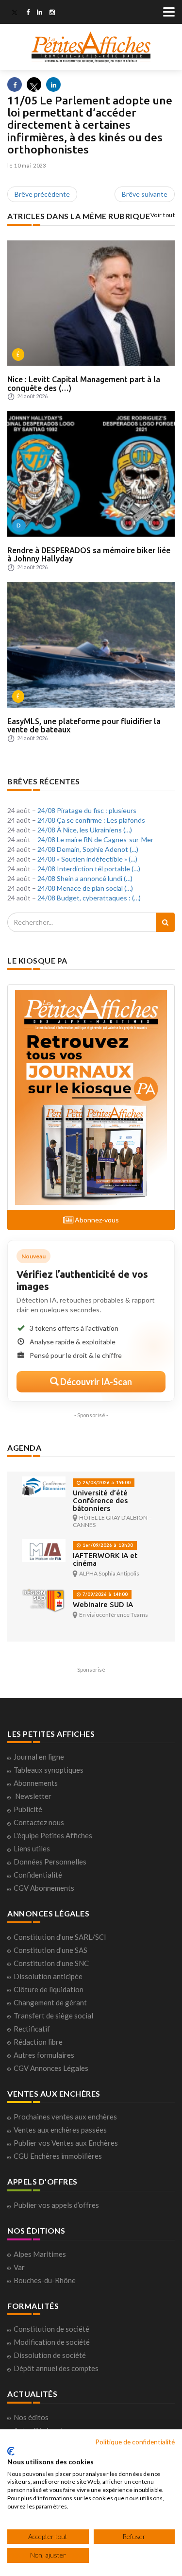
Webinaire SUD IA (103, 1604)
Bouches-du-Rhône (45, 2280)
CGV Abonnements (44, 1888)
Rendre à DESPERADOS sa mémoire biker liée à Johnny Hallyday (89, 555)
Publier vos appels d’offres (56, 2205)
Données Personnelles (50, 1862)
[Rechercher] (165, 922)
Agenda (24, 1448)
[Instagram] (52, 13)
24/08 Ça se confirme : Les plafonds (91, 820)
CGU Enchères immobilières (58, 2156)
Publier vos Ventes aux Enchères (66, 2143)
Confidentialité (38, 1875)
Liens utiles (32, 1848)
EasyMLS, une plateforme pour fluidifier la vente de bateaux (84, 726)
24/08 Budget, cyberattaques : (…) (89, 898)
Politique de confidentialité (135, 2442)
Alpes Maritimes (40, 2254)
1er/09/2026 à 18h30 (107, 1545)
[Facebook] (28, 13)
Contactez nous (39, 1822)
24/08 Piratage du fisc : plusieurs (87, 810)
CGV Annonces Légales (51, 2068)
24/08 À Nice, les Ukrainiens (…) (85, 830)
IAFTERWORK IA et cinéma (105, 1559)
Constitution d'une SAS (50, 1950)
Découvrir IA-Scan (95, 1382)
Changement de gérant (50, 2002)
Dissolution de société (50, 2355)
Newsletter (33, 1796)
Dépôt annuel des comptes (56, 2368)
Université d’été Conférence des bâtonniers (100, 1500)
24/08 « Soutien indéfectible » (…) (87, 859)
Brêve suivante (145, 194)
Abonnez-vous (96, 1220)
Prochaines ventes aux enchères (65, 2117)
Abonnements (36, 1783)
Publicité (28, 1809)
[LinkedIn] (40, 13)
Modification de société (52, 2342)
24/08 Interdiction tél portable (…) (89, 869)
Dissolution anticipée (48, 1976)
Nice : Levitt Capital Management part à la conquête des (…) (84, 384)
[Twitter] (15, 13)
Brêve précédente (42, 194)
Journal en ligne (39, 1757)
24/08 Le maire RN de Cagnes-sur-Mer (95, 839)
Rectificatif (32, 2029)
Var (19, 2267)
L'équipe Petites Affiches (53, 1835)
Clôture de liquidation (49, 1989)
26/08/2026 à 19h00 (106, 1483)
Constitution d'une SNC (51, 1963)
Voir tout (163, 215)
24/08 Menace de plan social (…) (85, 888)
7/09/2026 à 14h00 (104, 1594)
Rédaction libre (38, 2042)
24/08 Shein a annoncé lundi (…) (85, 878)
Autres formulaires (44, 2055)
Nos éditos (31, 2417)
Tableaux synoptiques (49, 1770)
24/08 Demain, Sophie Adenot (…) (88, 849)
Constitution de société (51, 2329)
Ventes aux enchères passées (60, 2130)
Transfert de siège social (53, 2016)
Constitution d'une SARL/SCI (60, 1937)
